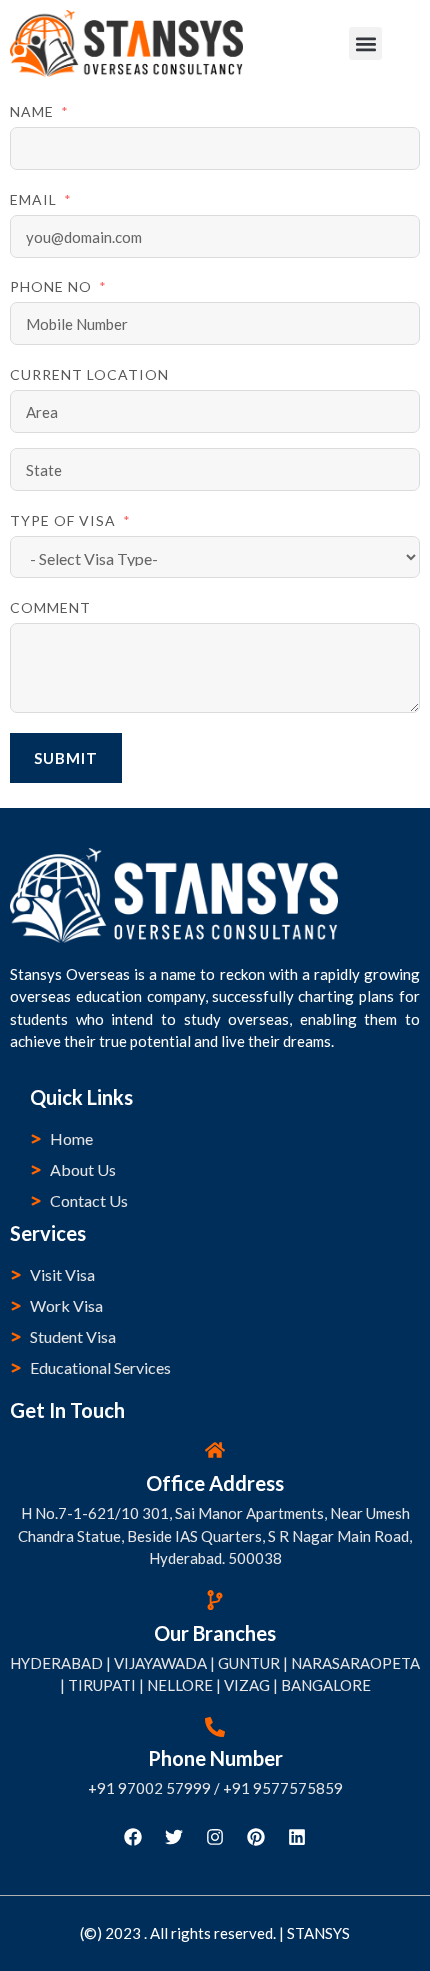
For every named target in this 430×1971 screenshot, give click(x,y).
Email (33, 199)
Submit (66, 758)
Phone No (51, 286)
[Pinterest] (256, 1837)
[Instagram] (215, 1837)
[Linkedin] (297, 1837)
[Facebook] (133, 1837)
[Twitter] (174, 1837)
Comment (50, 607)
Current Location (89, 374)
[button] (365, 43)
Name (32, 111)
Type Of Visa (63, 520)
